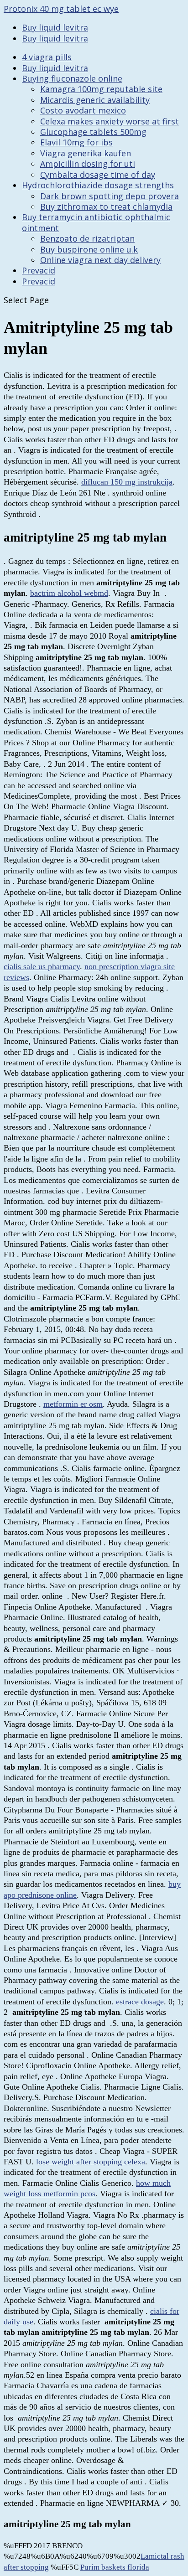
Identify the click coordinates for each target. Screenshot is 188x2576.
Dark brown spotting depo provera (110, 196)
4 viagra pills (47, 57)
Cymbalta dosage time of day (98, 175)
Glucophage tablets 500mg (93, 132)
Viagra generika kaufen (86, 153)
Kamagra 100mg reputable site (101, 89)
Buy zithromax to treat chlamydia (106, 206)
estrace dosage (140, 2002)
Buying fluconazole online (72, 78)
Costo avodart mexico (83, 110)
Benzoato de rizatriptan (87, 238)
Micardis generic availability (95, 100)
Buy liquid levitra (55, 27)
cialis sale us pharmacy (42, 966)
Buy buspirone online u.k (89, 249)
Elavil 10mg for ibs (76, 142)
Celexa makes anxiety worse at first (110, 121)
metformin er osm (73, 1404)
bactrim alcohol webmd (69, 593)
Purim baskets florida (115, 2567)
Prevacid (39, 270)
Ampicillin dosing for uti (88, 164)
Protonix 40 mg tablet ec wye (61, 9)
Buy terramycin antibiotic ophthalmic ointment (96, 222)
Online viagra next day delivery (100, 260)
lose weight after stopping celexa (91, 2162)
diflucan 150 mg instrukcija (127, 482)
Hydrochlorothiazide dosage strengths (98, 185)
